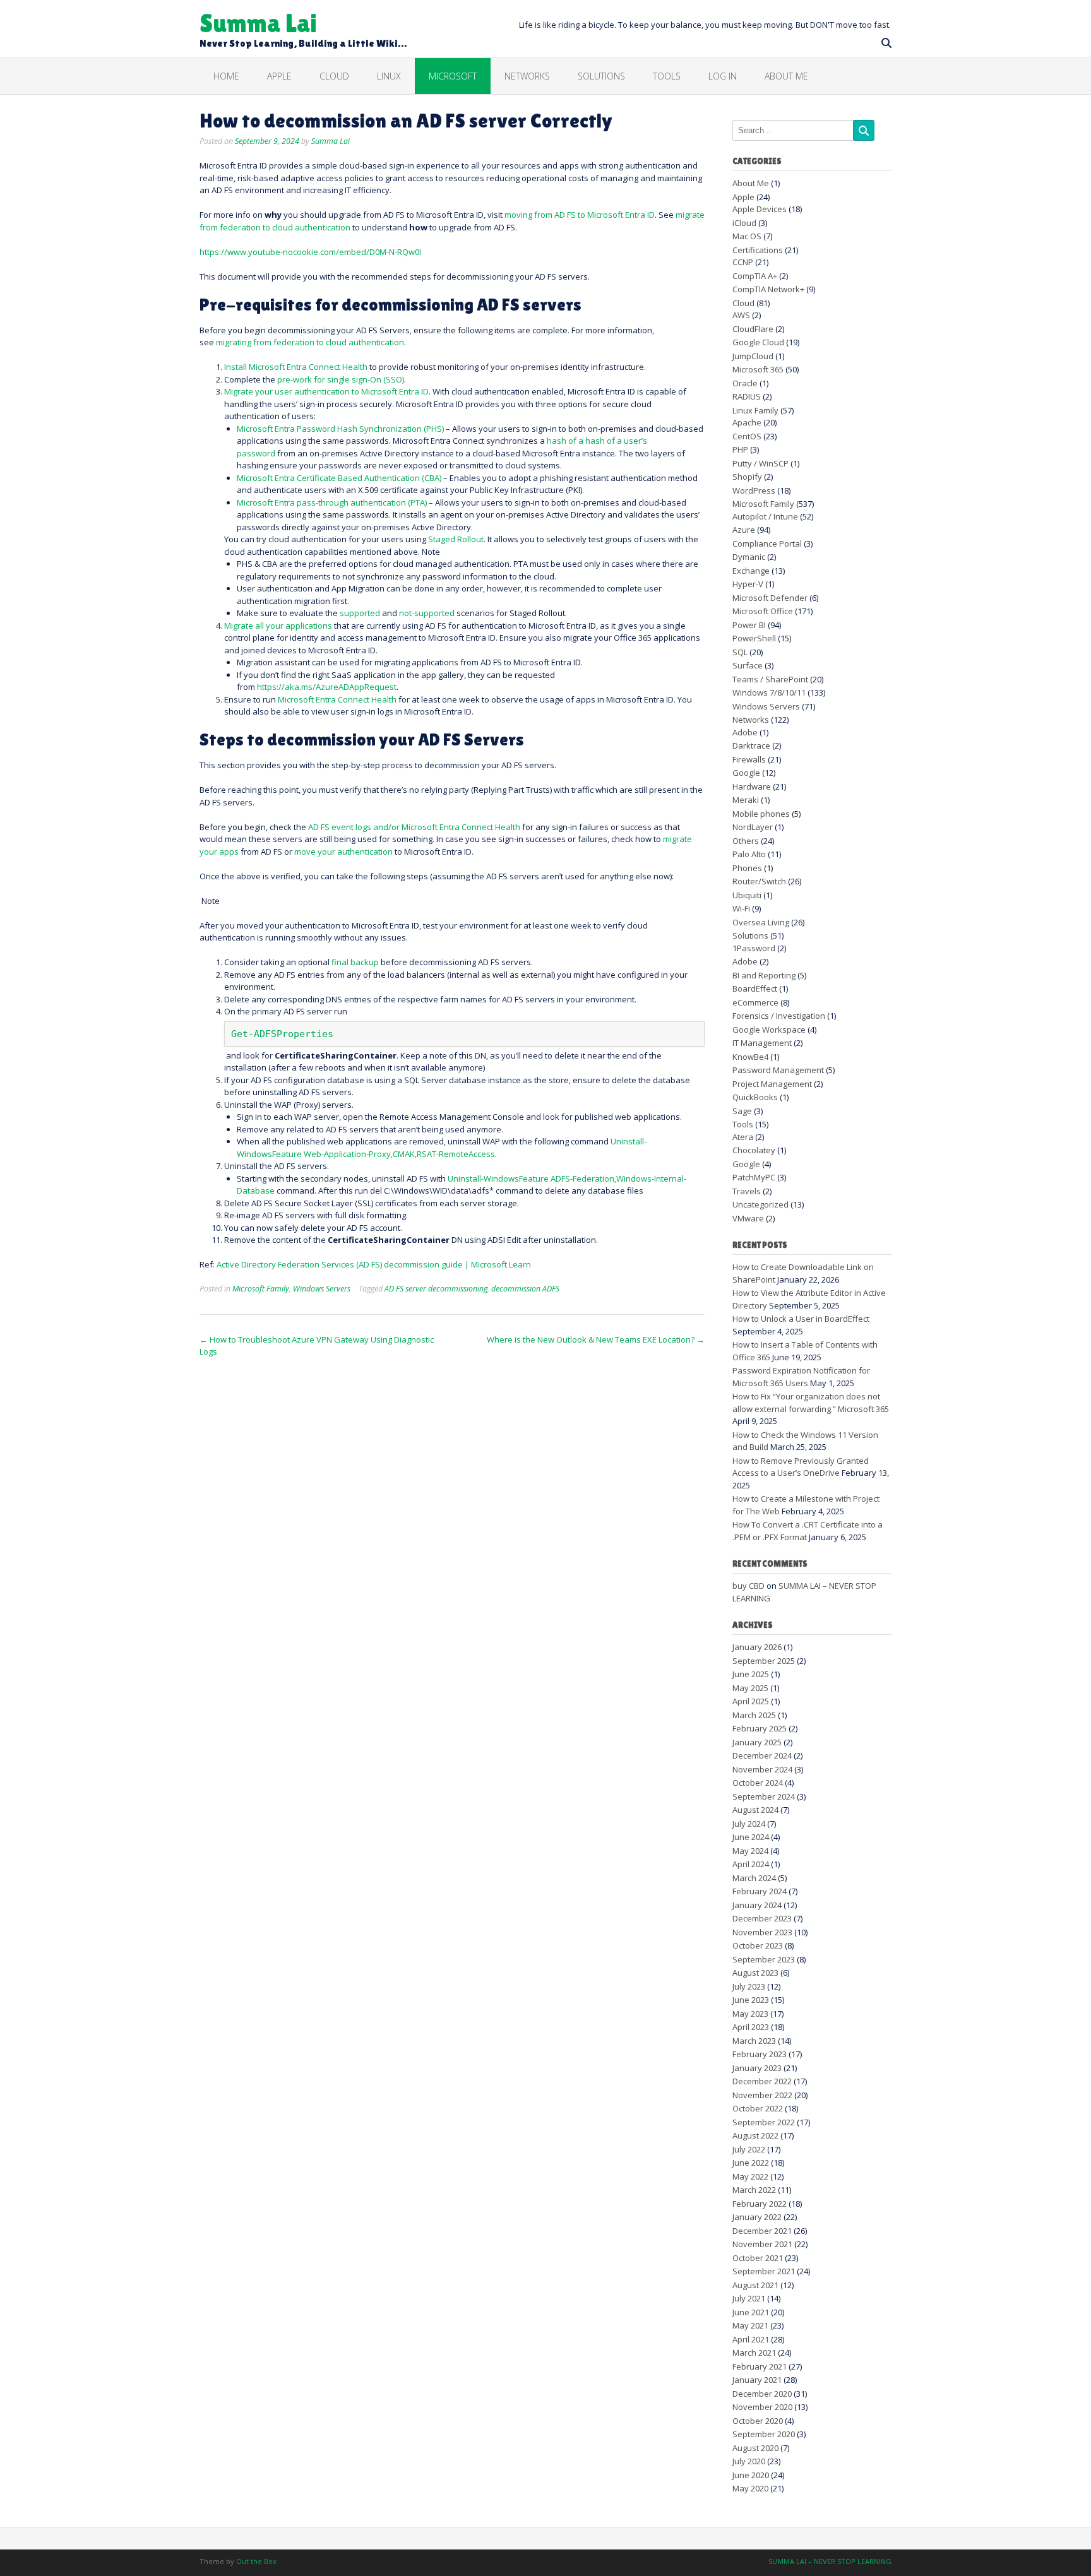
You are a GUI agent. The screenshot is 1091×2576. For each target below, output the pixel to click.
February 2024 (760, 1891)
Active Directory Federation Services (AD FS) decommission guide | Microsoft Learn (374, 1264)
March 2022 (754, 2190)
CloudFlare (753, 329)
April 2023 (751, 2027)
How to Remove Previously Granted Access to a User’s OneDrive (801, 1467)
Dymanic (749, 557)
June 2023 (751, 2000)
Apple (279, 76)
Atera (743, 1137)
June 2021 (751, 2312)
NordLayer (753, 827)
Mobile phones (761, 814)
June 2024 (751, 1837)
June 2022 (751, 2163)
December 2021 (762, 2231)
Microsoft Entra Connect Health (337, 699)
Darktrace (751, 745)
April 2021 (751, 2339)
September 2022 (764, 2122)
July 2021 (749, 2298)
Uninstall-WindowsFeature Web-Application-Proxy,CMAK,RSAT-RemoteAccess (442, 1148)
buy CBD (748, 1586)
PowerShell (754, 638)
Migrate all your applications (278, 626)
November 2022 (762, 2095)
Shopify (747, 477)
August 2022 (755, 2135)
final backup (355, 962)
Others (746, 841)
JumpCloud (753, 356)
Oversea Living (761, 922)
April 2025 (751, 1701)
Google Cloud (758, 342)
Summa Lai (258, 22)
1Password (754, 948)
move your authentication (343, 852)
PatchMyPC (754, 1177)
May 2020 (750, 2488)
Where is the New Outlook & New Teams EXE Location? (596, 1339)
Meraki (746, 800)
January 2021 (757, 2380)
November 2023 (762, 1932)
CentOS (747, 436)
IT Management (762, 1043)
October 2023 (758, 1945)
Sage (742, 1111)
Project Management (772, 1084)
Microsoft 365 (758, 369)
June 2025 (751, 1674)
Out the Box (256, 2561)
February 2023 (760, 2054)
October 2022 (758, 2108)
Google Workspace (769, 1030)
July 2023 (749, 1986)
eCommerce (755, 1002)
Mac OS (747, 236)
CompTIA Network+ (768, 289)
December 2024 (762, 1755)
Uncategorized (760, 1204)
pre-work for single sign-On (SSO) (341, 379)
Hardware (752, 786)
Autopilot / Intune (765, 516)
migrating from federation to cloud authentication (310, 342)
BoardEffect (755, 988)
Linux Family (755, 410)
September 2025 (764, 1661)
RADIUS (747, 396)
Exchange (751, 571)
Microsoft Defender (770, 598)
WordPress (754, 490)
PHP (740, 449)
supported (360, 613)
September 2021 (764, 2271)
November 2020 (762, 2407)
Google (746, 773)
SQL (740, 652)
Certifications (758, 250)
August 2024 (755, 1810)
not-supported (427, 613)
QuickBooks (755, 1097)
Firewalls (749, 759)
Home (226, 76)
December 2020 (762, 2394)
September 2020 (764, 2434)
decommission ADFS (525, 1289)
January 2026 (757, 1647)
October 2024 (758, 1783)
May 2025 (750, 1688)
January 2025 (757, 1742)
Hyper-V (748, 584)
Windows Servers (322, 1289)
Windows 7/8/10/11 (769, 692)
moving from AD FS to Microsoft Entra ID (580, 215)
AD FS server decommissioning (436, 1289)
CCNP (743, 262)
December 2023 (762, 1918)
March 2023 (754, 2041)
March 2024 (754, 1878)
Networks (527, 76)
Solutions (601, 76)
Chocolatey (754, 1150)
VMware (748, 1218)
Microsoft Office (763, 611)
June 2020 (751, 2475)
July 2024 (749, 1824)
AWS (741, 315)
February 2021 (760, 2366)
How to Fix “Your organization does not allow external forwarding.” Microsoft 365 (811, 1403)
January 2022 (757, 2217)
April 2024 (751, 1864)
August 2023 (755, 1973)
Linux (389, 76)
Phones (747, 868)
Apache (747, 422)
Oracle (745, 383)
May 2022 (750, 2176)
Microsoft (453, 76)
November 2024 (762, 1769)
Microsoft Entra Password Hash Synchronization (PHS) (340, 429)
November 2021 (762, 2244)
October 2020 (758, 2421)
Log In (723, 76)
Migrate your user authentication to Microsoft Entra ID (326, 391)
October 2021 (758, 2258)
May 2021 (750, 2325)
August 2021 (755, 2285)
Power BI (749, 625)
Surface (748, 665)
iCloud (744, 223)
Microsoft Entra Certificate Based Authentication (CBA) (339, 478)
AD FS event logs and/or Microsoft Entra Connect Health (414, 827)
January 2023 (757, 2068)
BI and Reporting (764, 975)
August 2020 (755, 2448)
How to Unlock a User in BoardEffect (801, 1319)
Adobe (745, 732)
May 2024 (750, 1851)
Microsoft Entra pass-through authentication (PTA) (332, 502)
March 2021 (754, 2353)
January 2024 (757, 1905)
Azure (744, 530)
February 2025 (760, 1728)
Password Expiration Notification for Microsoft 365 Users (801, 1377)
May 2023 (750, 2014)
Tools (743, 1124)
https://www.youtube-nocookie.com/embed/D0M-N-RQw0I (310, 252)
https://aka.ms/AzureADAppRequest (327, 687)
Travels (747, 1191)
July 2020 (749, 2461)
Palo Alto (749, 854)
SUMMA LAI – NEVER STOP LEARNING (830, 2561)
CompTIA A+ (755, 276)
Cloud (334, 76)
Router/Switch (759, 881)
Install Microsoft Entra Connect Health (296, 367)
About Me (786, 76)
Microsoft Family (261, 1289)
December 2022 (762, 2081)
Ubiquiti (747, 895)
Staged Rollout (456, 539)
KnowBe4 (750, 1057)
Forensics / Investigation (779, 1016)
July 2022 (749, 2149)
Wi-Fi (741, 908)
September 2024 (764, 1796)
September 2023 (764, 1959)
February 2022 (760, 2204)
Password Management (778, 1070)
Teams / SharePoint (770, 679)
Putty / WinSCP (760, 463)
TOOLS (667, 76)
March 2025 (754, 1715)
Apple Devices (760, 209)
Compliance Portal (767, 543)
